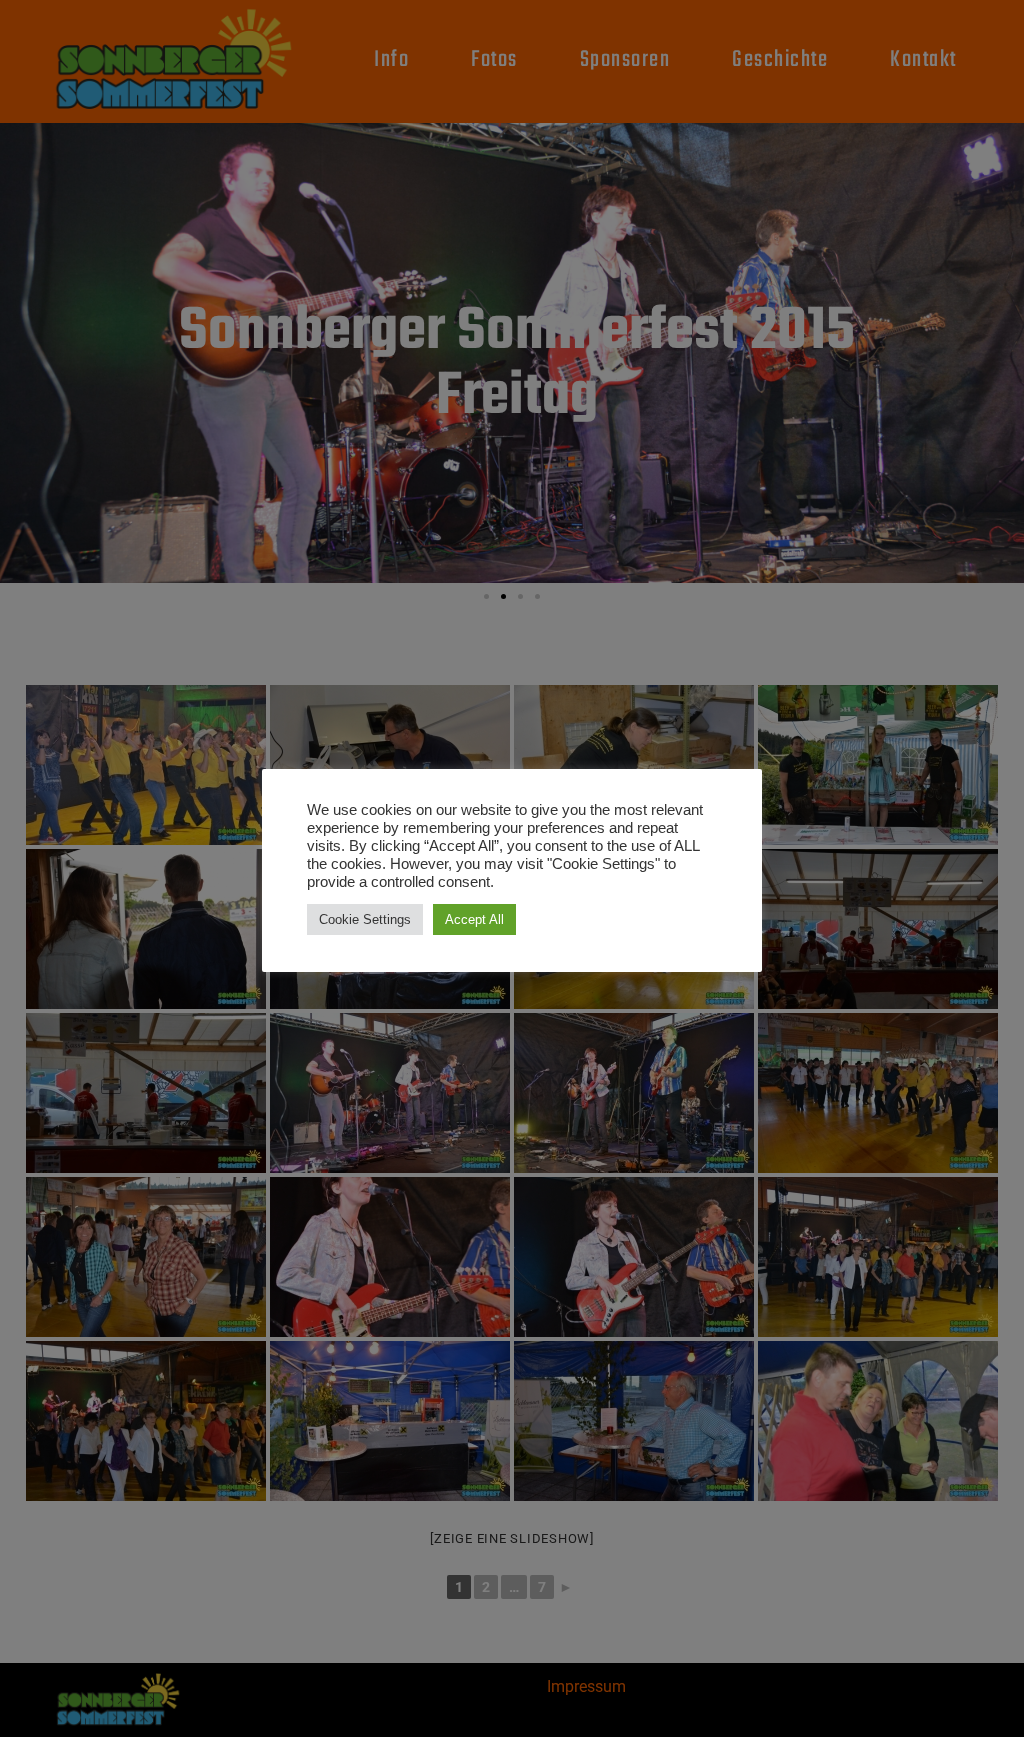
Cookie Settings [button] (365, 919)
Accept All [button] (474, 919)
